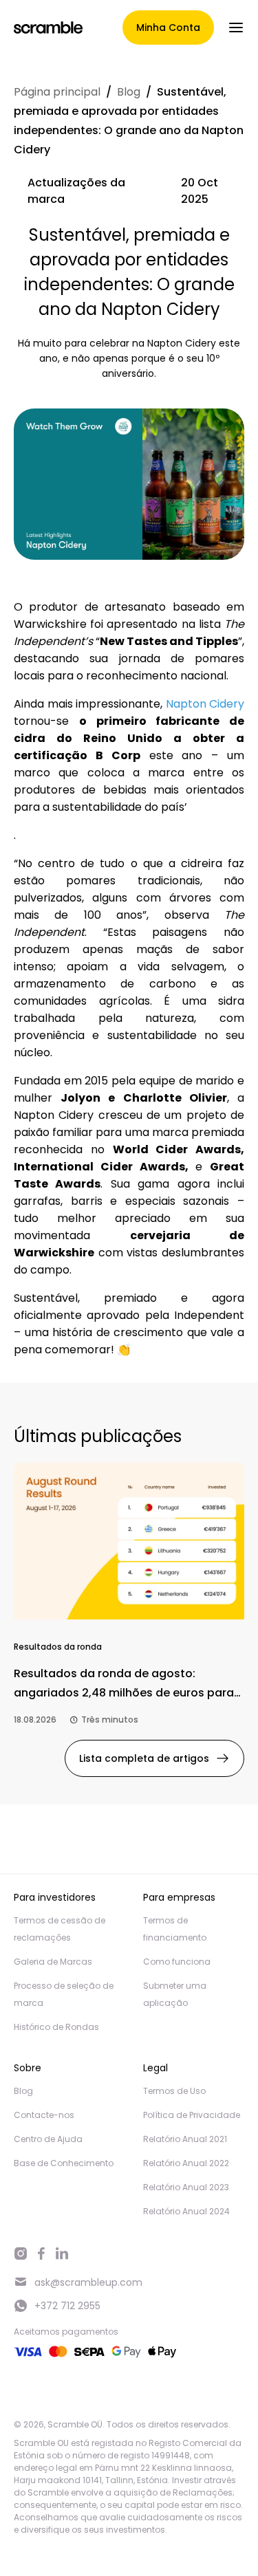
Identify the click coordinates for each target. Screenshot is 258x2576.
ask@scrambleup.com (88, 2282)
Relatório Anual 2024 (186, 2211)
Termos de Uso (174, 2091)
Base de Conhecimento (64, 2163)
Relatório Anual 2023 (186, 2187)
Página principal (57, 92)
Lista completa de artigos (144, 1758)
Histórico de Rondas (56, 2027)
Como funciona (177, 1962)
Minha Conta (168, 28)
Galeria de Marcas (53, 1962)
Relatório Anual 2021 (185, 2139)
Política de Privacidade (192, 2115)
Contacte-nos (44, 2115)
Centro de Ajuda (48, 2139)
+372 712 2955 (67, 2306)
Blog (129, 92)
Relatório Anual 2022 (186, 2163)
